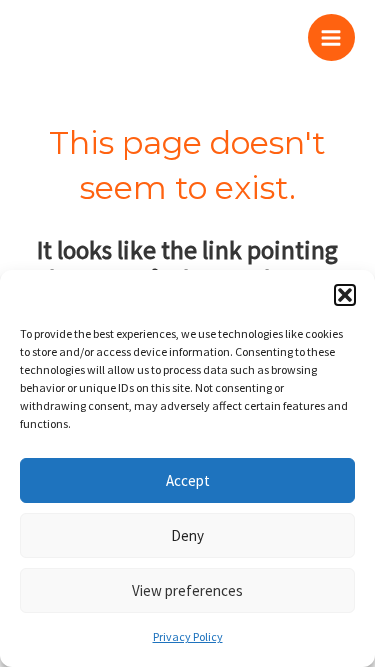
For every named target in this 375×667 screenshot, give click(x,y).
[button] (345, 295)
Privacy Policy (188, 636)
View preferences (187, 590)
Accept (188, 480)
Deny (187, 535)
